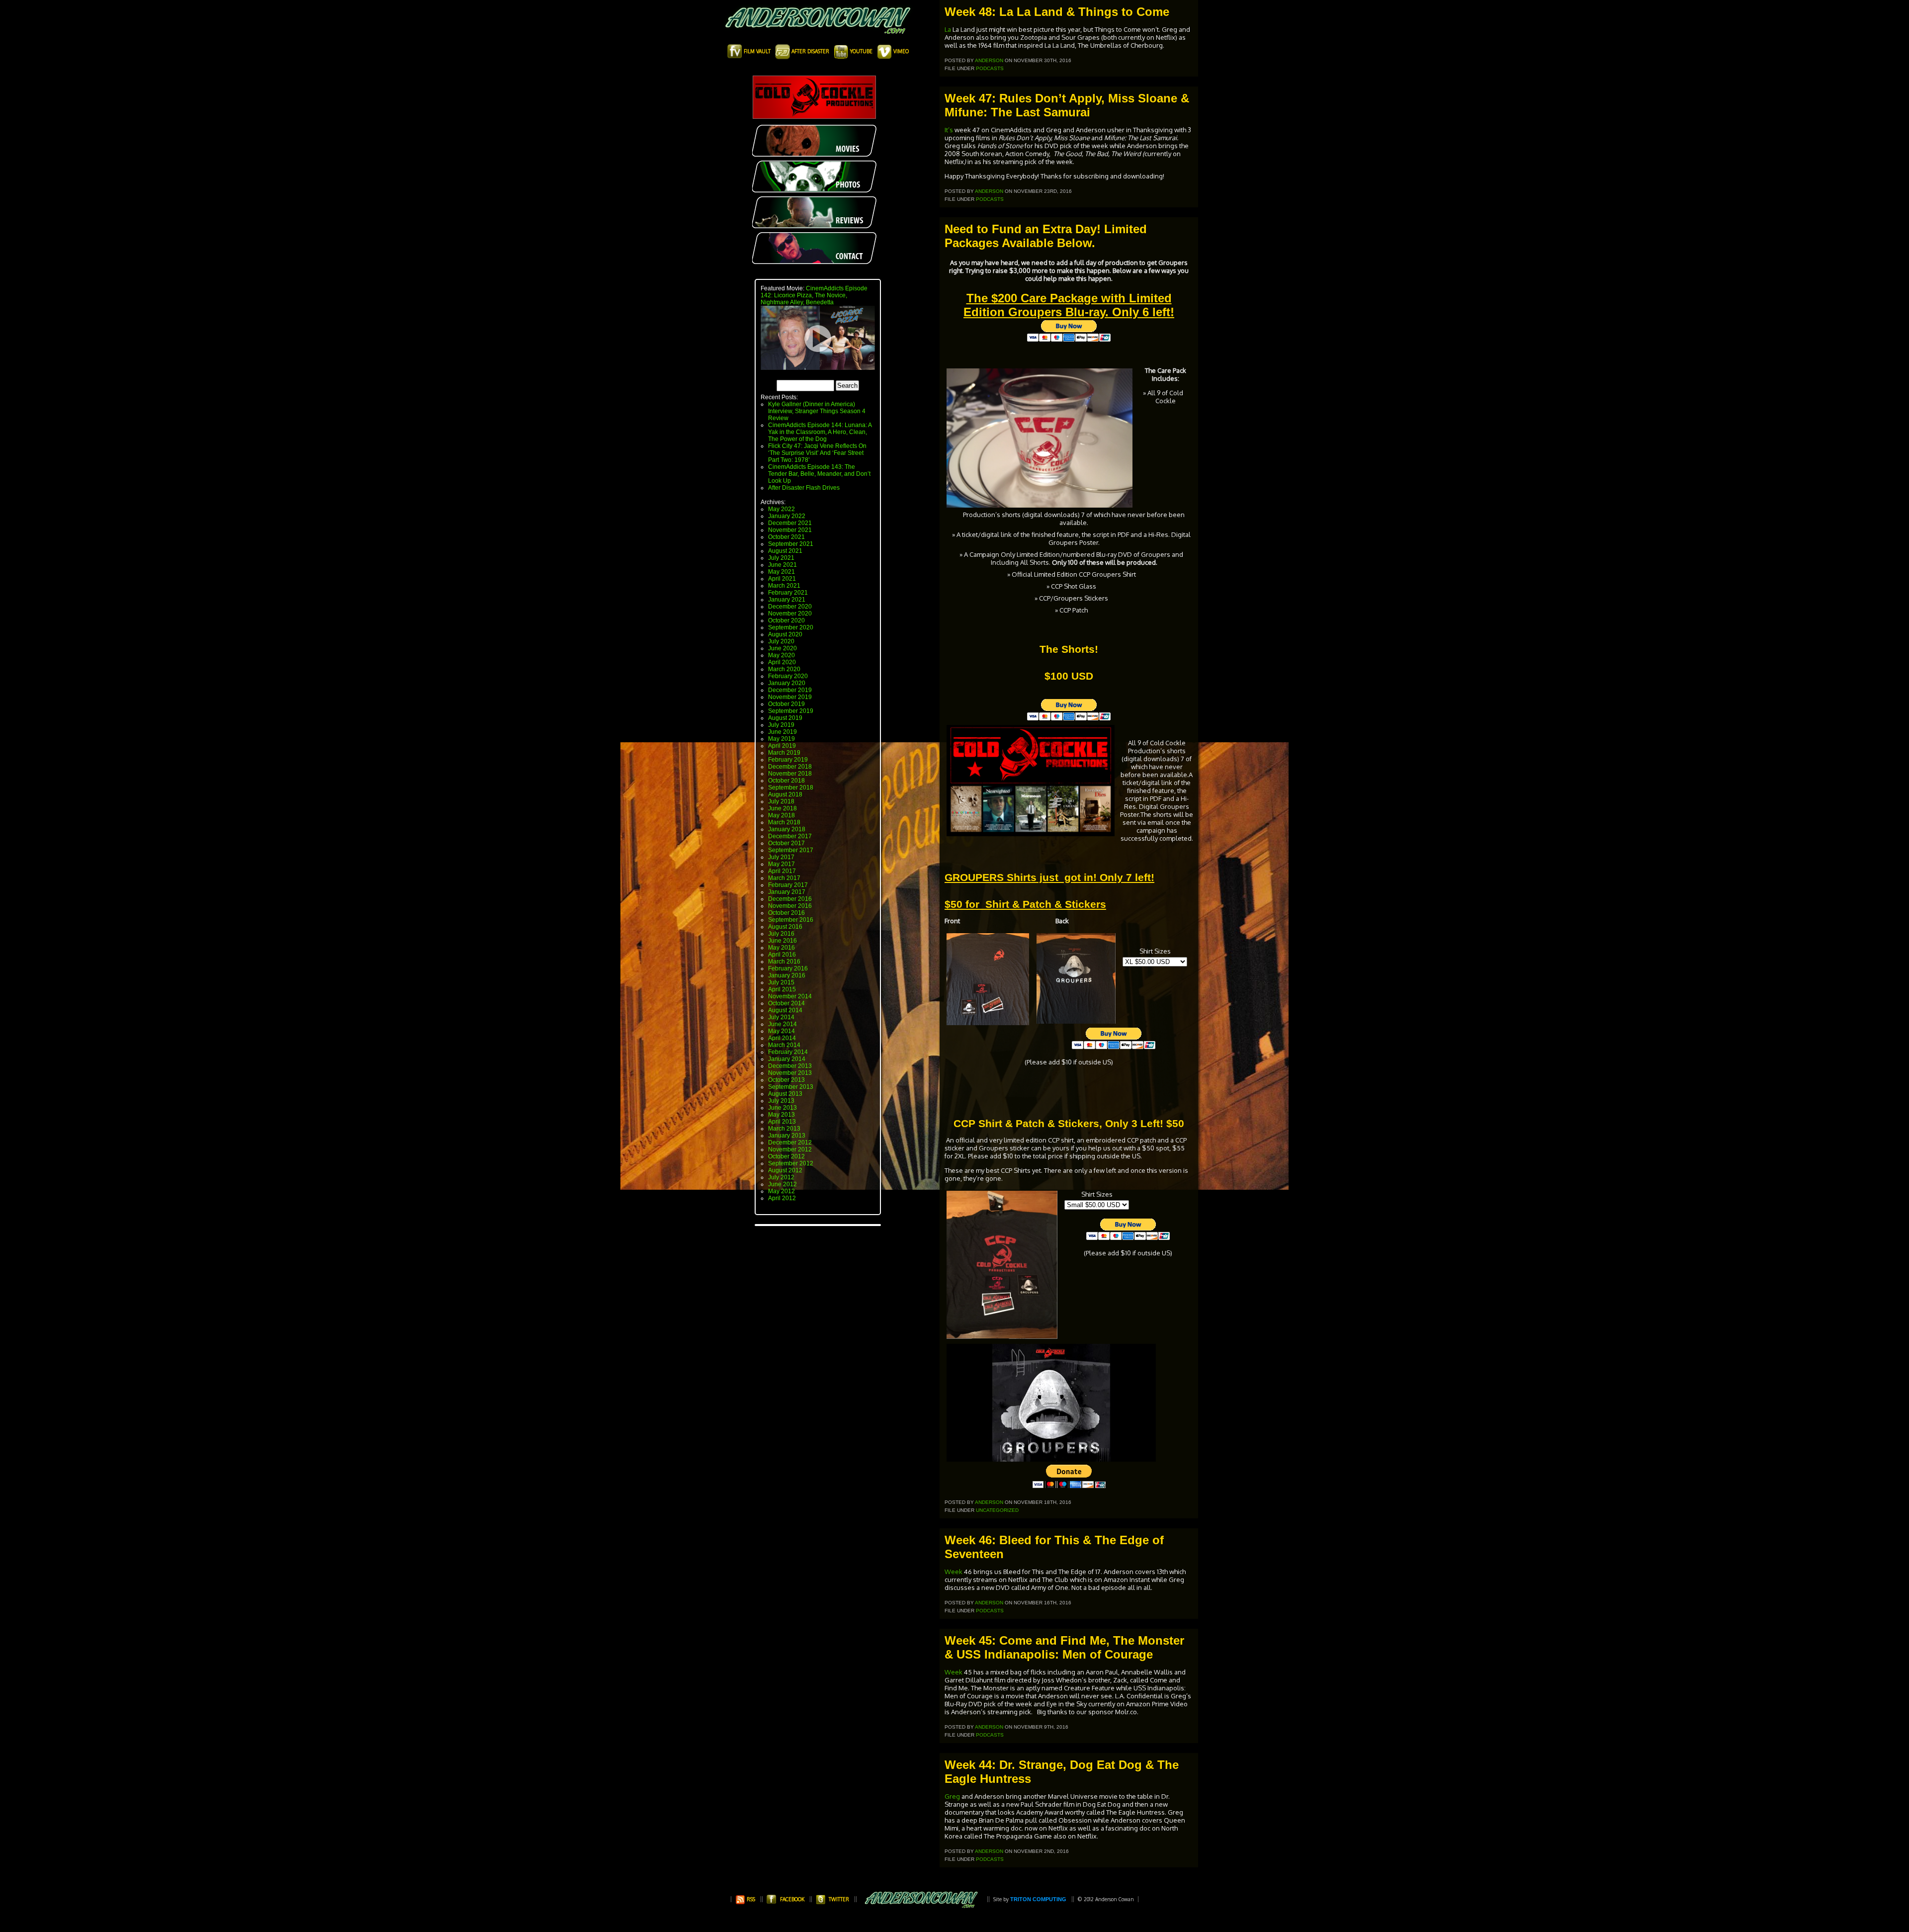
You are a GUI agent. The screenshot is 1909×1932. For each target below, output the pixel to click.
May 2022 (781, 509)
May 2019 (781, 739)
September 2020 (791, 627)
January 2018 (787, 829)
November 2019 (790, 697)
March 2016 (784, 962)
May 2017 (781, 864)
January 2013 (787, 1136)
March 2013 (784, 1129)
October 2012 (786, 1156)
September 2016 (791, 920)
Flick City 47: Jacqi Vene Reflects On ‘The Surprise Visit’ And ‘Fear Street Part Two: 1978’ (817, 453)
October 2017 (786, 843)
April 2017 (782, 871)
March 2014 (784, 1045)
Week (954, 1572)
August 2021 (785, 551)
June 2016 (782, 941)
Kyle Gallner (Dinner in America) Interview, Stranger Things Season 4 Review (817, 411)
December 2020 (790, 607)
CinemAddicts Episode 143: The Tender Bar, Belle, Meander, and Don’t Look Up (819, 474)
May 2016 (781, 948)
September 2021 (791, 544)
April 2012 (782, 1198)
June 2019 (782, 732)
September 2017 (791, 850)
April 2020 (782, 662)
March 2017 (784, 878)
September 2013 (791, 1087)
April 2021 (782, 579)
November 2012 (790, 1149)
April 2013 (782, 1122)
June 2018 (782, 808)
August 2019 (785, 718)
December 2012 (790, 1142)
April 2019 (782, 746)
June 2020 (782, 648)
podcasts (990, 68)
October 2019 (786, 704)
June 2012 (782, 1184)
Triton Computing (1038, 1899)
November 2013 (790, 1073)
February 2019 (788, 760)
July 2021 (781, 558)
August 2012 (785, 1170)
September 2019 (791, 711)
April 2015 (782, 989)
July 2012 (781, 1177)
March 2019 (784, 753)
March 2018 (784, 822)
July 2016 (781, 934)
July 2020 (781, 641)
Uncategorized (997, 1510)
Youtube (861, 51)
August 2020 (785, 634)
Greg (953, 1796)
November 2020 (790, 614)
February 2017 (788, 885)
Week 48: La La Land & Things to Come (1057, 12)
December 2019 (790, 690)
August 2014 (785, 1010)
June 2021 (782, 565)
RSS (750, 1899)
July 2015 (781, 982)
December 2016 (790, 899)
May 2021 (781, 572)
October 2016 (786, 913)
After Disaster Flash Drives (804, 488)
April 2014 (782, 1038)
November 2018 (790, 774)
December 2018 (790, 767)
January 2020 (787, 683)
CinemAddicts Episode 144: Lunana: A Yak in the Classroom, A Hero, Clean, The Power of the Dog (820, 432)
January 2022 (787, 516)
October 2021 (786, 537)
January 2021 (787, 600)
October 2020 (786, 620)
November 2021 (790, 530)
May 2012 (781, 1191)
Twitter (839, 1899)
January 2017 (787, 892)
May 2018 (781, 815)
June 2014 (782, 1024)
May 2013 (781, 1115)
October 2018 (786, 781)
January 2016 (787, 975)
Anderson (989, 60)
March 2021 (784, 586)
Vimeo (900, 51)
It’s (949, 130)
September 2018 (791, 788)
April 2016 (782, 955)
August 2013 (785, 1094)
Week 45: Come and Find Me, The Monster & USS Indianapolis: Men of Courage (1064, 1647)
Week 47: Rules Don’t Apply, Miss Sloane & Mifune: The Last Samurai (1067, 105)
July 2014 (781, 1017)
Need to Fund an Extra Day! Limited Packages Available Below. (1046, 236)
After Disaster (810, 51)
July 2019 (781, 725)
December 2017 (790, 836)
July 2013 (781, 1101)
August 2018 (785, 794)
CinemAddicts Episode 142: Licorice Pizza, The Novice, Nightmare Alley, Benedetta (814, 295)
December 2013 (790, 1066)
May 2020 (781, 655)
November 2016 (790, 906)
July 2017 (781, 857)
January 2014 (787, 1059)
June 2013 (782, 1108)
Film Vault (757, 51)
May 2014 (781, 1031)
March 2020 (784, 669)
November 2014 (790, 996)
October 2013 (786, 1080)
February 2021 (788, 593)
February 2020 (788, 676)
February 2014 (788, 1052)
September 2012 (791, 1163)
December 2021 (790, 523)
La (948, 29)
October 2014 (786, 1003)
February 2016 (788, 968)
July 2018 (781, 801)
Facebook (792, 1899)
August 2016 (785, 927)
